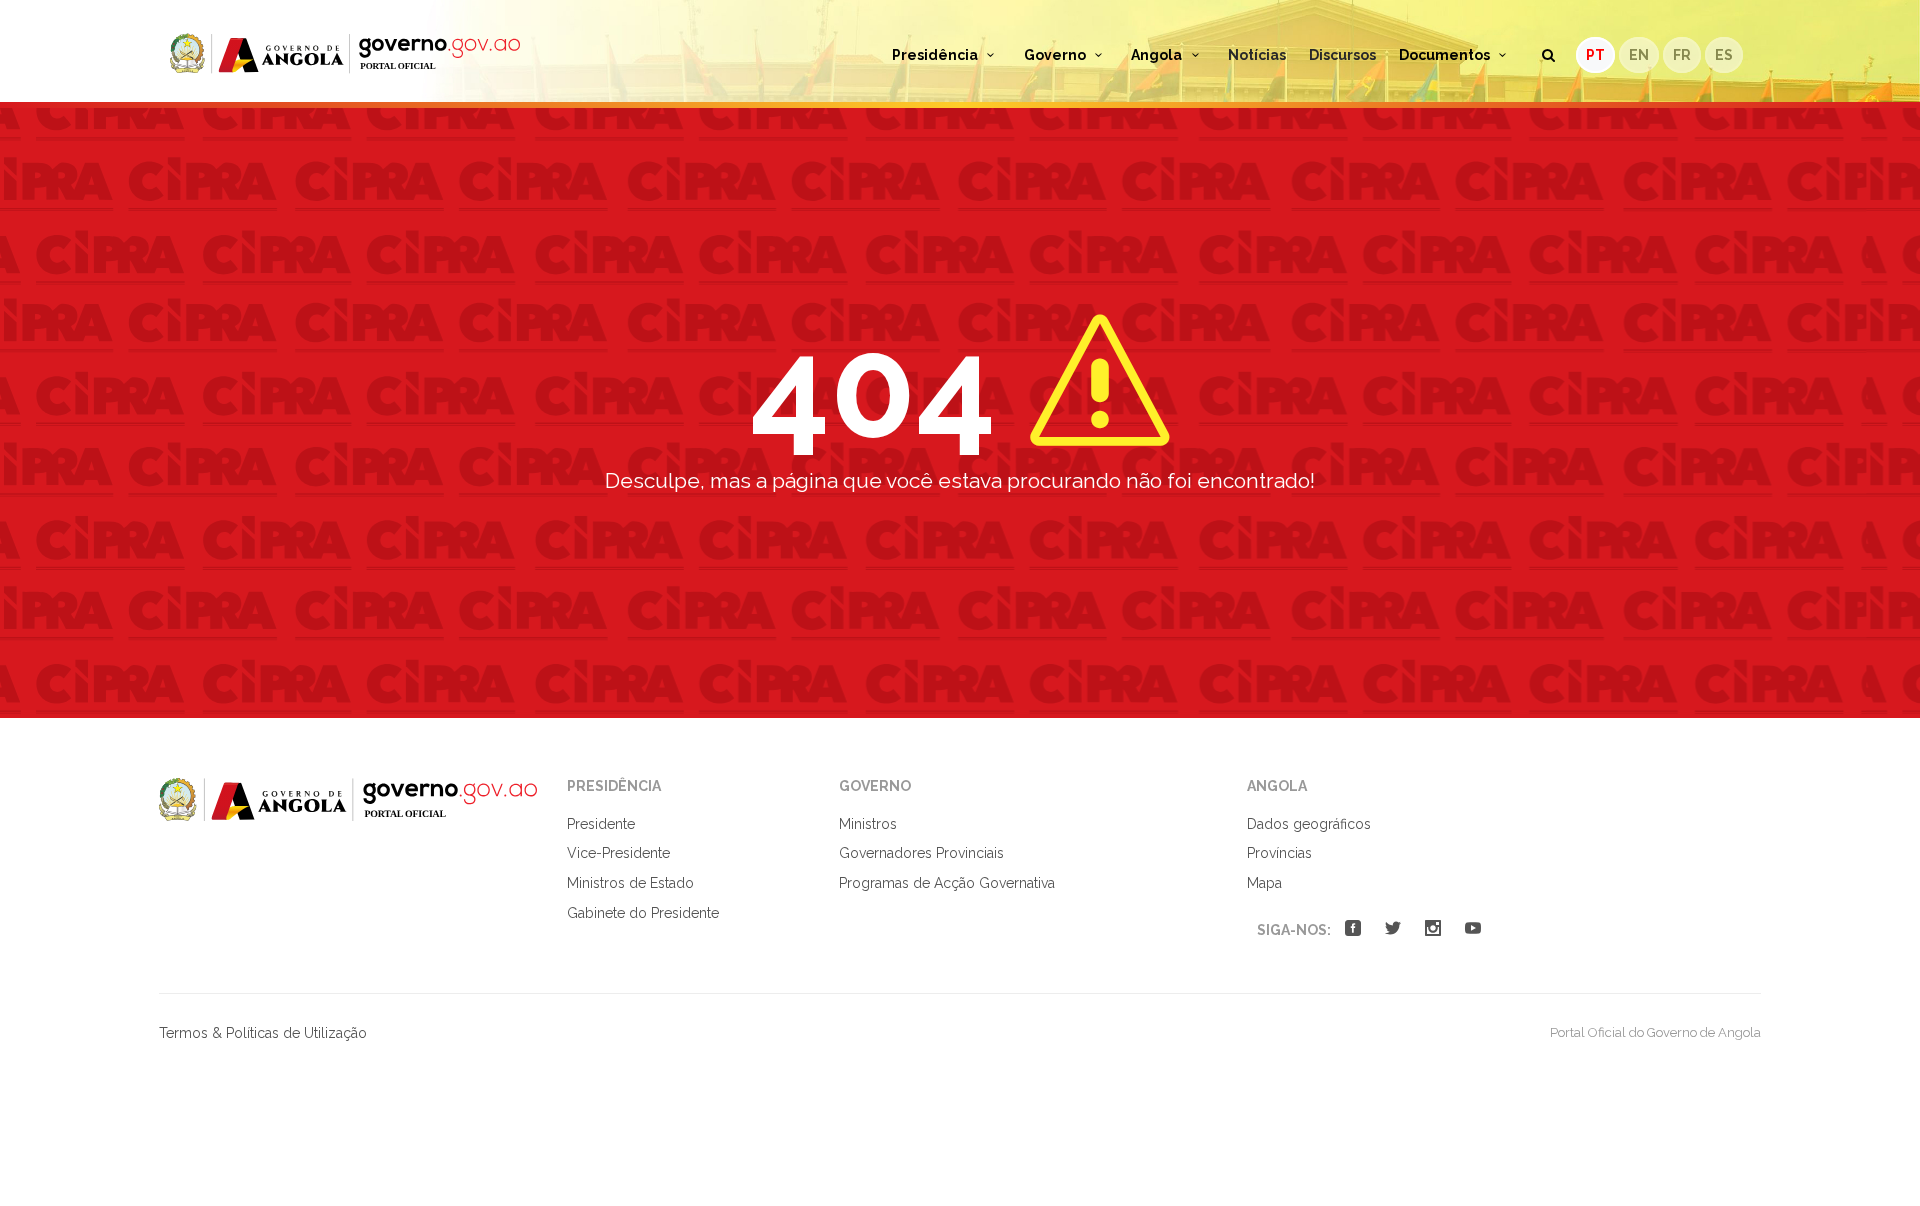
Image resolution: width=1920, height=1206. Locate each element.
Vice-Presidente (618, 853)
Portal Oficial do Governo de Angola (345, 53)
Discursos (1342, 55)
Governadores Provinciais (921, 853)
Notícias (1257, 55)
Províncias (1279, 853)
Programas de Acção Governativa (947, 883)
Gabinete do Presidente (643, 913)
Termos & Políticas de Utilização (263, 1033)
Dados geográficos (1309, 824)
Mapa (1264, 883)
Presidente (601, 824)
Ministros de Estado (630, 883)
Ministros (868, 824)
